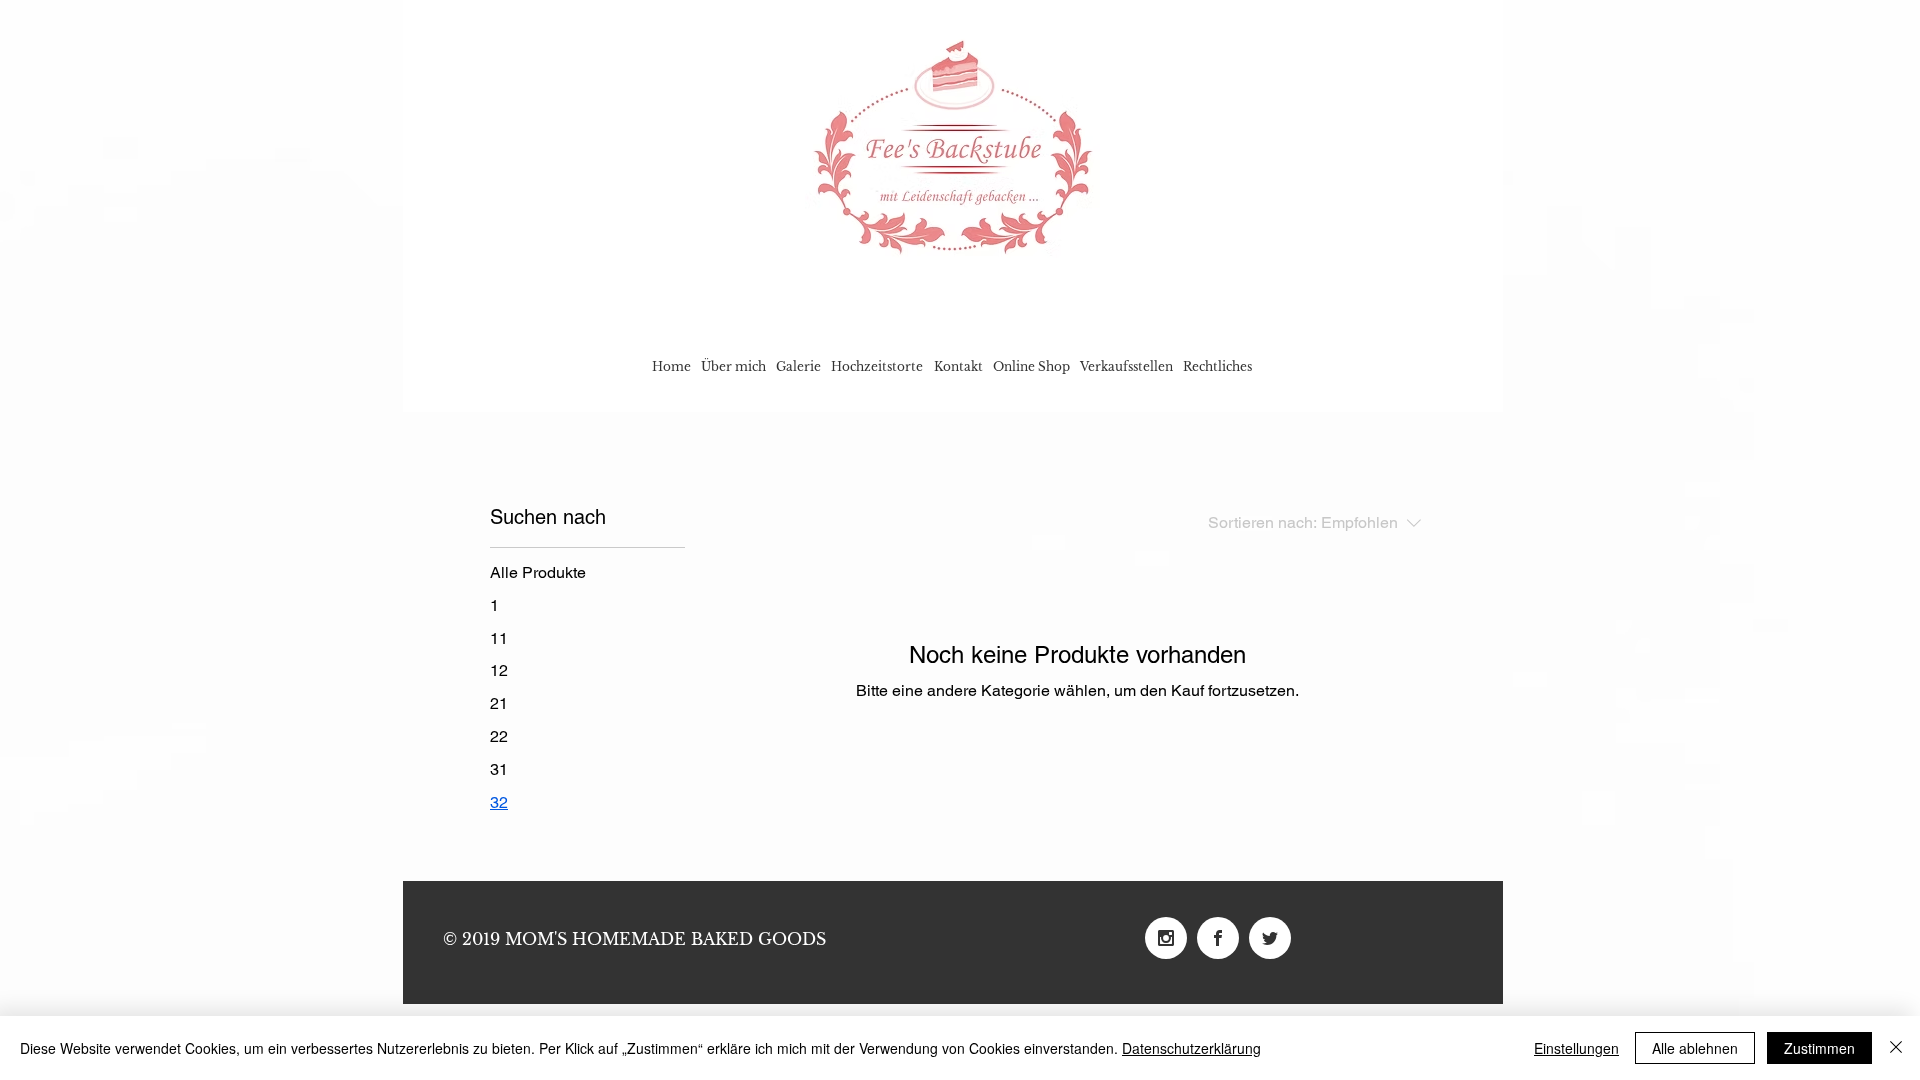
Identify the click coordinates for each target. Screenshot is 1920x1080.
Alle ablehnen (1695, 1048)
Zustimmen (1819, 1048)
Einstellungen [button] (1576, 1048)
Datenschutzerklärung (1191, 1048)
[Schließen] (1896, 1048)
